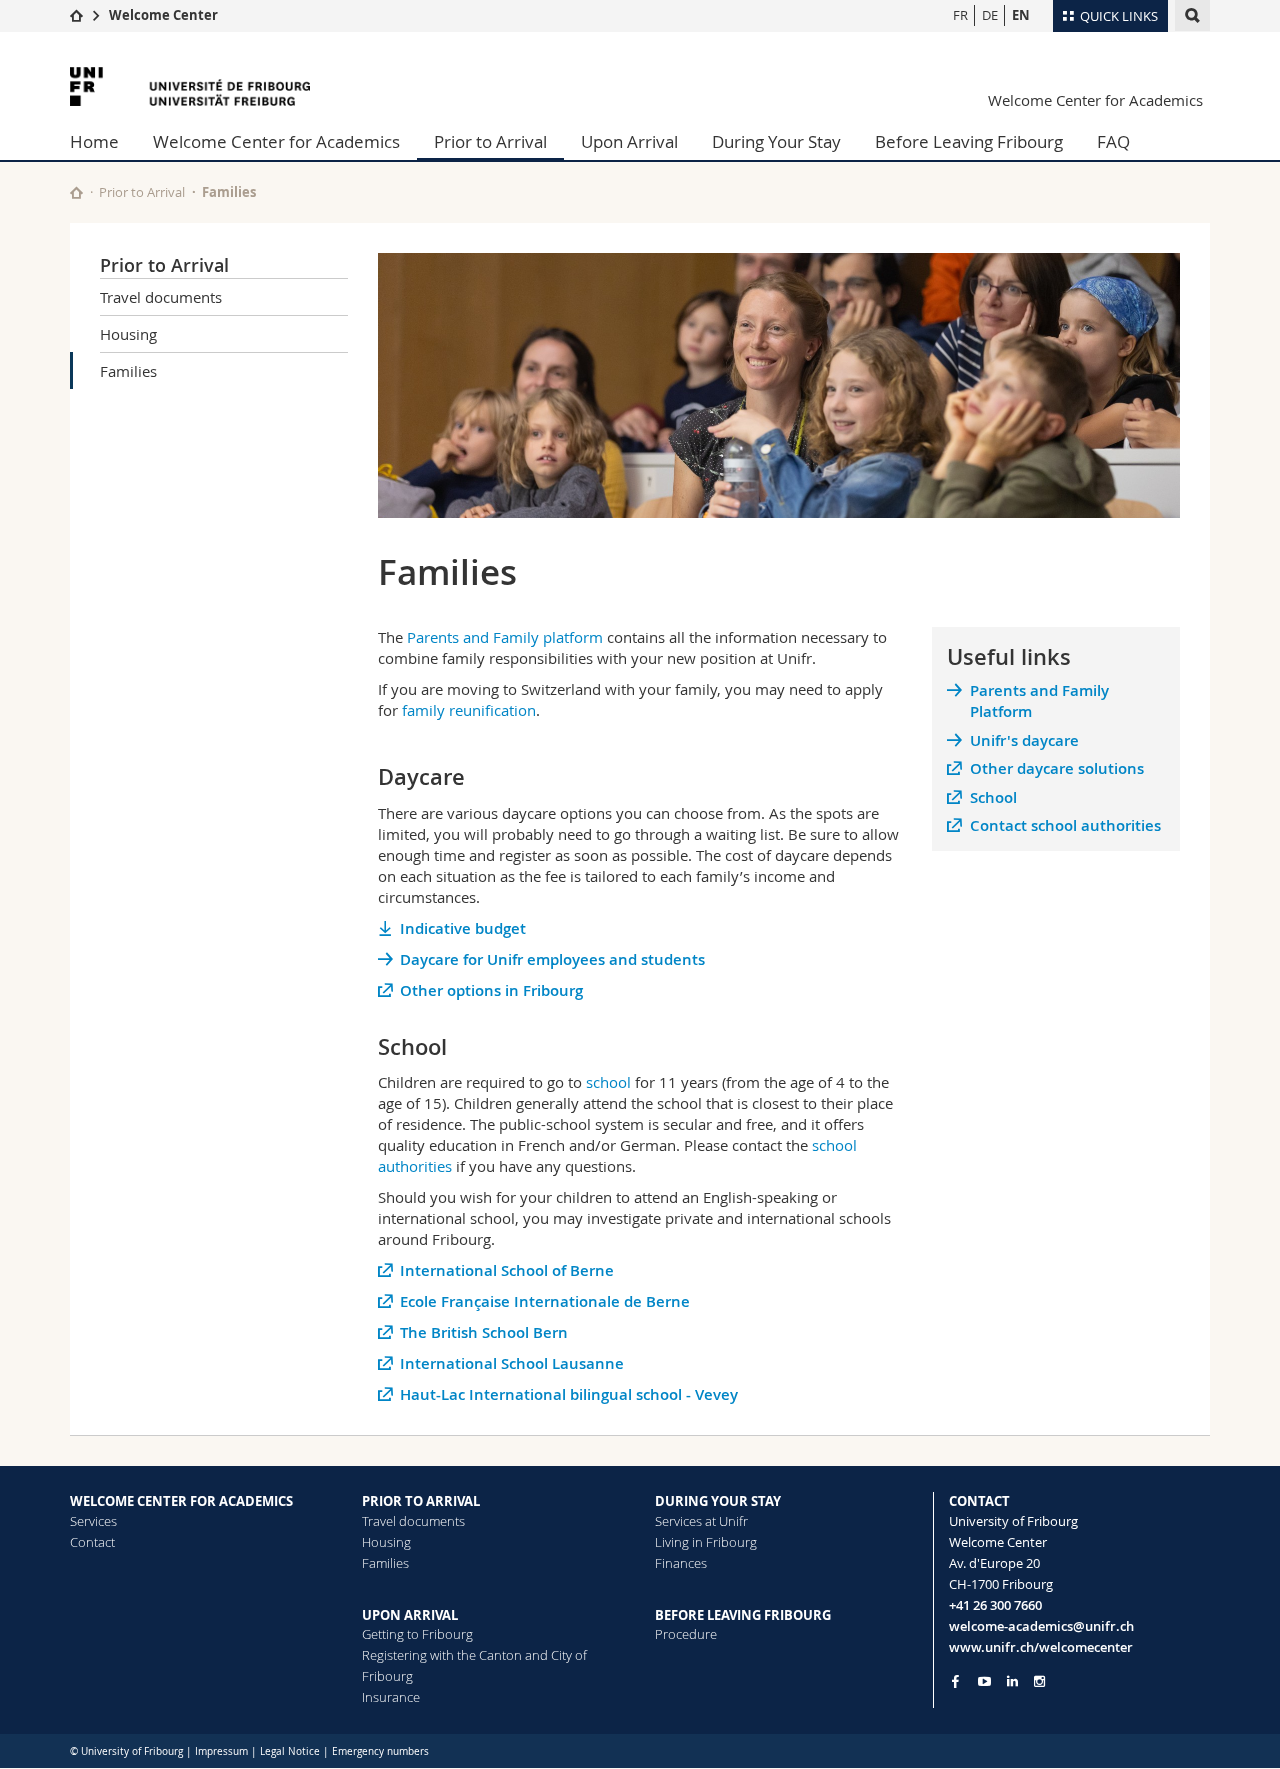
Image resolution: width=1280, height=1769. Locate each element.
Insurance (391, 1697)
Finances (681, 1563)
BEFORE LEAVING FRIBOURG (743, 1615)
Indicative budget (463, 928)
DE (990, 15)
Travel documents (161, 297)
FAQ (1113, 141)
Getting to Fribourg (417, 1634)
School (993, 797)
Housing (128, 334)
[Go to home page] (76, 15)
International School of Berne (507, 1270)
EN (1021, 15)
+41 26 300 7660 (995, 1605)
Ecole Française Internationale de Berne (545, 1301)
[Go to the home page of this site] (76, 192)
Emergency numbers (380, 1751)
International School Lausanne (512, 1363)
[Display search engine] (1192, 15)
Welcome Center (163, 15)
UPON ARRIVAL (410, 1615)
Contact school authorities (1065, 825)
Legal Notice (290, 1751)
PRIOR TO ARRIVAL (421, 1501)
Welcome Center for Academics (1095, 100)
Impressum (221, 1751)
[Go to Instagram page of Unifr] (1039, 1681)
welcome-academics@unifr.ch (1041, 1626)
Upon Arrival (629, 141)
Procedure (686, 1634)
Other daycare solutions (1057, 768)
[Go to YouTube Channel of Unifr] (984, 1681)
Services (93, 1521)
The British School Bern (484, 1332)
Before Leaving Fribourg (969, 141)
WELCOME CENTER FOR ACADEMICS (181, 1501)
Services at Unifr (701, 1521)
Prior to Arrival (490, 141)
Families (128, 371)
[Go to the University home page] (190, 86)
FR (960, 15)
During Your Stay (776, 141)
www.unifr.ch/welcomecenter (1041, 1647)
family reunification (469, 710)
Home (94, 141)
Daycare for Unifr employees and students (552, 959)
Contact (92, 1542)
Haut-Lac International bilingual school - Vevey (569, 1394)
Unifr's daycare (1024, 740)
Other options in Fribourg (491, 990)
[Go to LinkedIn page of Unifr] (1012, 1681)
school (608, 1082)
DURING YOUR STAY (718, 1501)
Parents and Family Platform (1039, 701)
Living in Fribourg (706, 1542)
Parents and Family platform (505, 637)
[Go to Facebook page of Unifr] (955, 1681)
